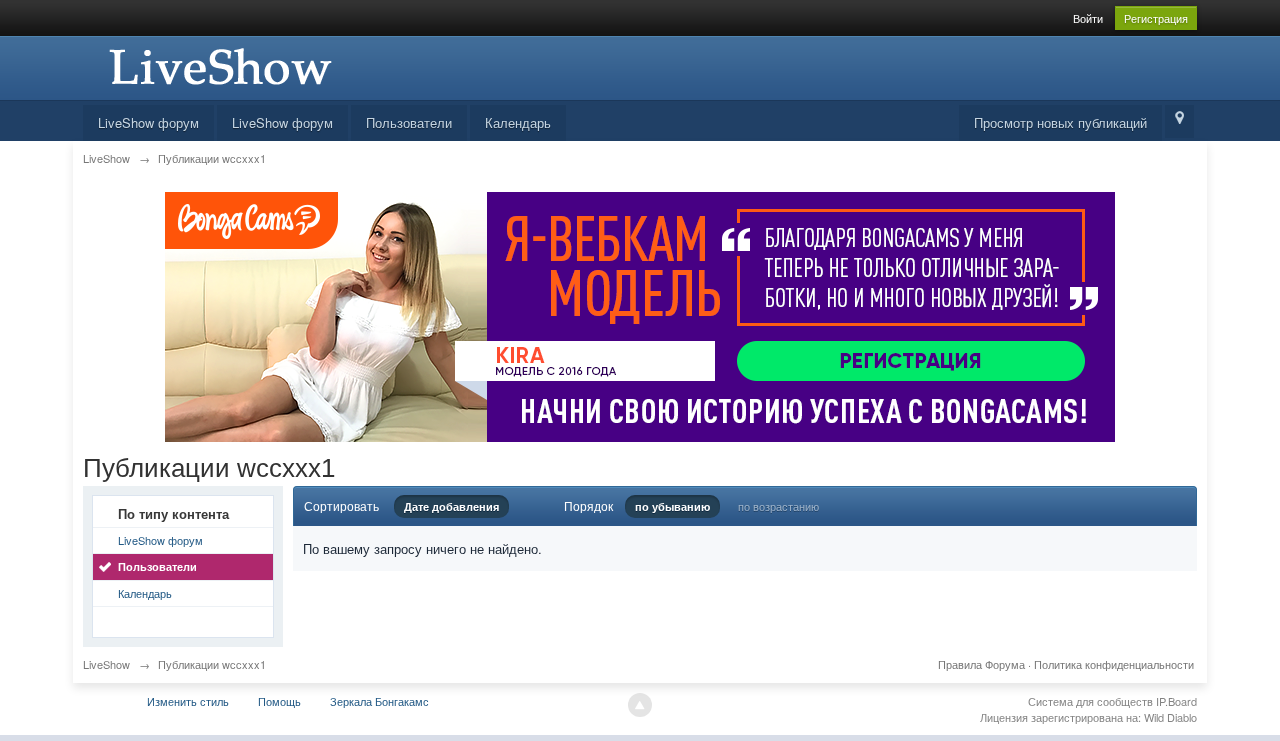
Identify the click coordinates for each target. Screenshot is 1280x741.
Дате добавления (451, 506)
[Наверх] (640, 705)
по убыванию (672, 506)
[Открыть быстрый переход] (1179, 121)
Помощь (279, 701)
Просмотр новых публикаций (1060, 122)
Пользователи (409, 122)
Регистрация (1156, 18)
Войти (1088, 18)
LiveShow (106, 664)
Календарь (518, 122)
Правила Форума (981, 664)
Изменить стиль (188, 701)
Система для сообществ (1090, 701)
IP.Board (1176, 701)
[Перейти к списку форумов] (218, 65)
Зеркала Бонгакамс (379, 701)
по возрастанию (778, 506)
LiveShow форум (148, 122)
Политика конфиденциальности (1114, 664)
